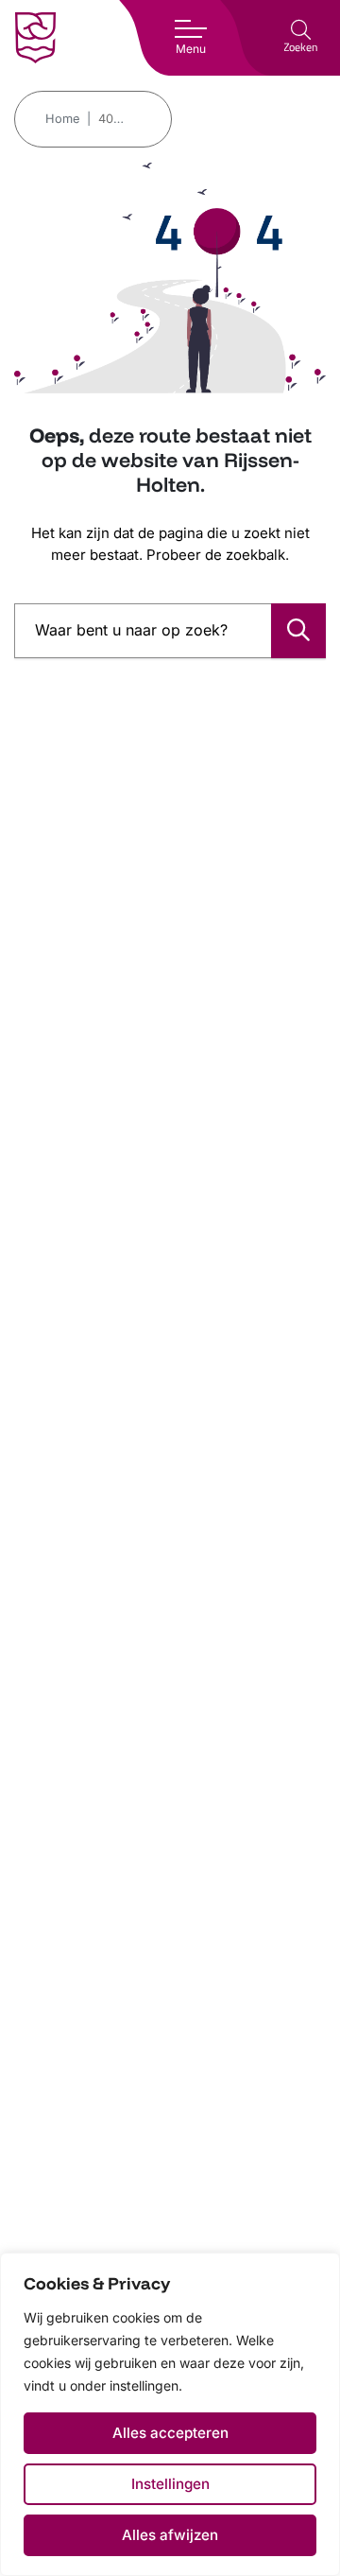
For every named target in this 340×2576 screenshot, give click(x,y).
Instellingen (170, 2484)
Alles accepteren (170, 2433)
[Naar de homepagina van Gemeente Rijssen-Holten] (35, 38)
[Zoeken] (298, 631)
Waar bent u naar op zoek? (131, 630)
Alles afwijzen (170, 2535)
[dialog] (170, 2414)
